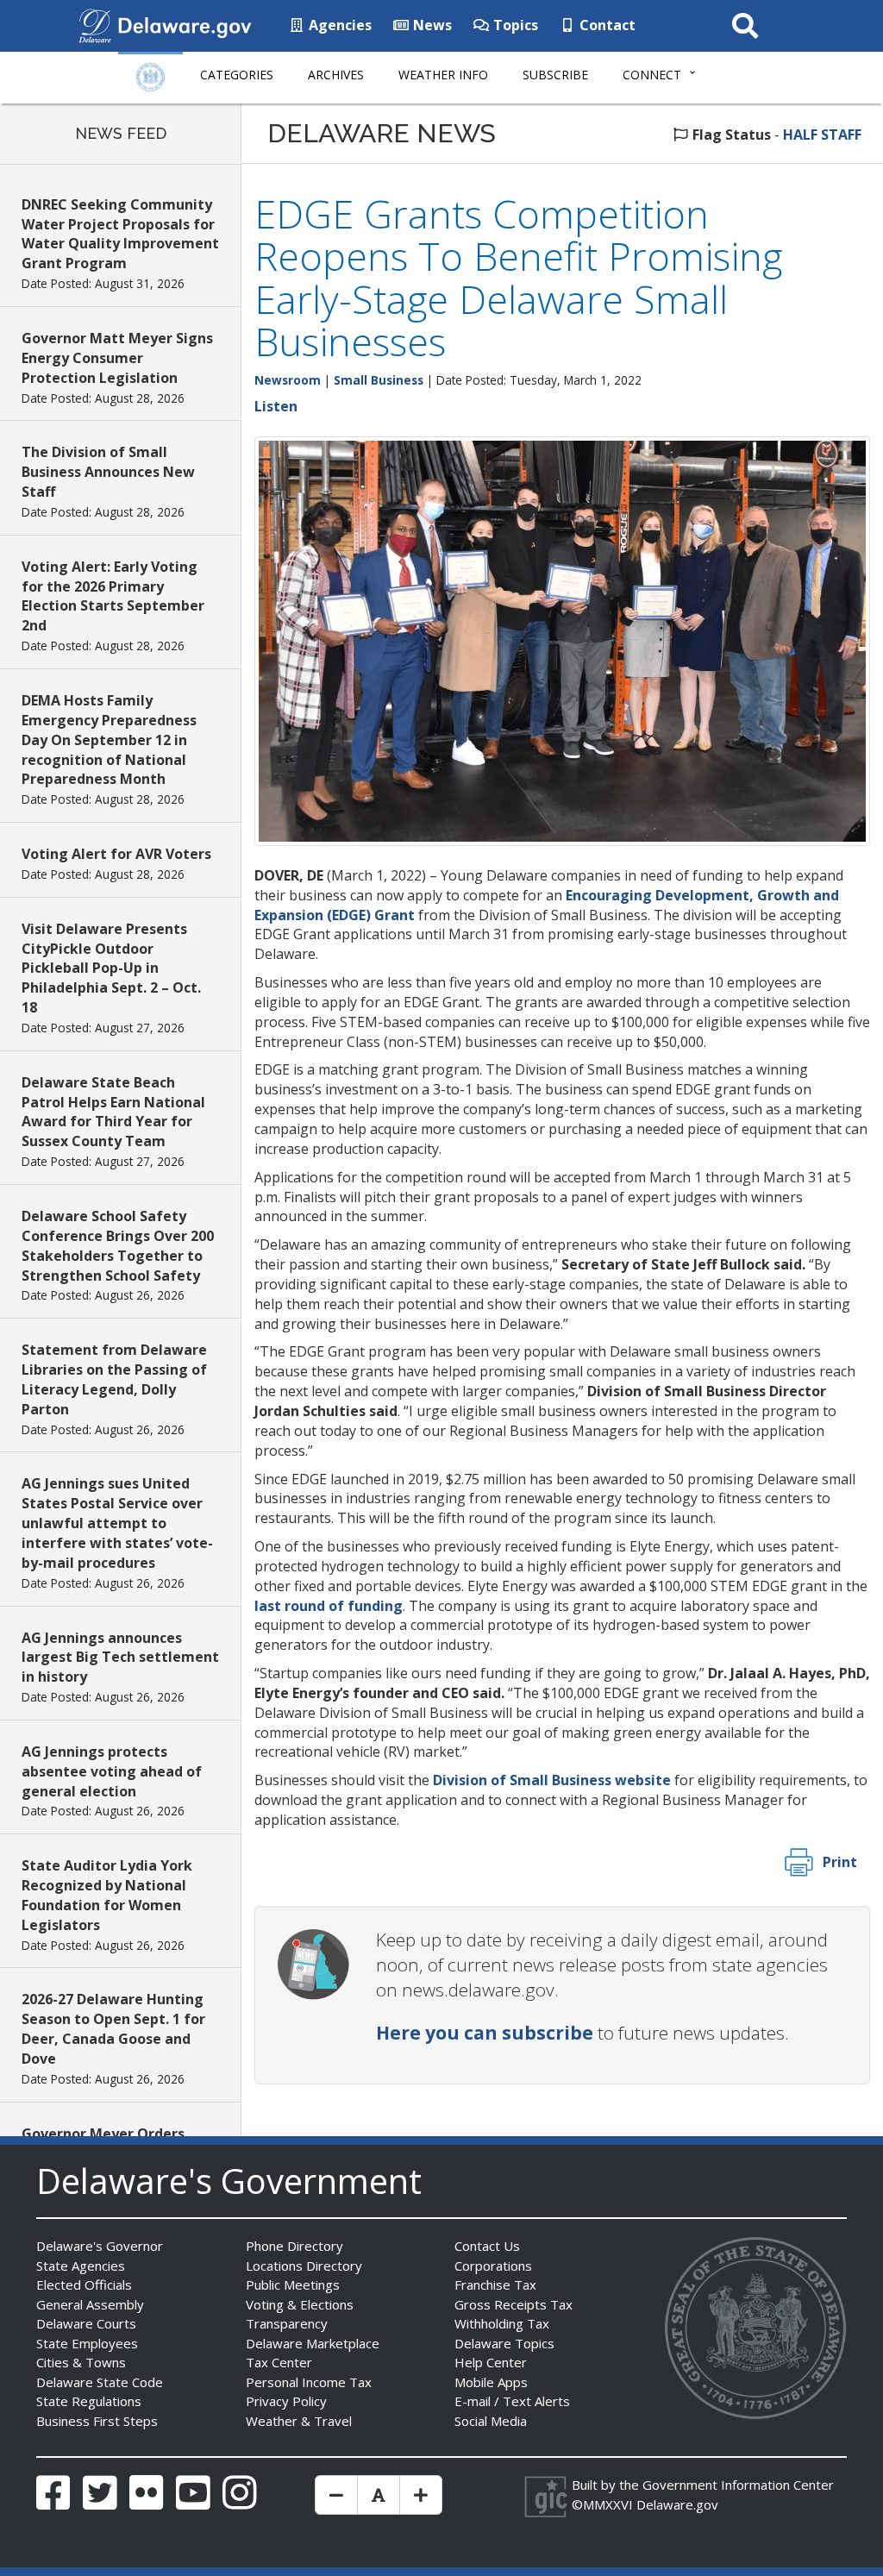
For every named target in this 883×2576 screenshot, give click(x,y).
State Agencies (81, 2266)
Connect (652, 75)
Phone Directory (294, 2246)
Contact (606, 25)
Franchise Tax (495, 2285)
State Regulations (89, 2401)
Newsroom (288, 380)
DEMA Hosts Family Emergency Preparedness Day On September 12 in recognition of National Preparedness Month (109, 740)
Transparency (287, 2323)
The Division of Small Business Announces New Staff (108, 472)
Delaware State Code (100, 2382)
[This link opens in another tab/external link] (95, 24)
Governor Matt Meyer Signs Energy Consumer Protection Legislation (117, 358)
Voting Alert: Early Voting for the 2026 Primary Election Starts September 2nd (113, 596)
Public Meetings (293, 2285)
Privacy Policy (286, 2401)
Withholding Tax (502, 2323)
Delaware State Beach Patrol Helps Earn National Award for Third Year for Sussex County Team (113, 1112)
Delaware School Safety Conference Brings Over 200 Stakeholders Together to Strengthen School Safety (118, 1246)
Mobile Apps (491, 2382)
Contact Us (487, 2246)
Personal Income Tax (309, 2382)
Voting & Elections (300, 2304)
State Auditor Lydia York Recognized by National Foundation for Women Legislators (107, 1895)
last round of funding (329, 1606)
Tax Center (279, 2362)
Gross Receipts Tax (514, 2304)
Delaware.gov (677, 2504)
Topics (514, 25)
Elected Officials (84, 2285)
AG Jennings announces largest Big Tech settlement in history (120, 1658)
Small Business (379, 380)
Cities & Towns (81, 2362)
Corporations (493, 2266)
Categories (237, 75)
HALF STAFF (822, 135)
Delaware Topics (504, 2343)
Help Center (491, 2362)
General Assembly (90, 2304)
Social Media (491, 2421)
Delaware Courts (86, 2323)
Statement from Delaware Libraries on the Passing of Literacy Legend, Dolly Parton (114, 1379)
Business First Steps (97, 2421)
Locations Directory (304, 2266)
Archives (336, 75)
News (431, 25)
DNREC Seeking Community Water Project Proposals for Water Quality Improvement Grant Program (120, 234)
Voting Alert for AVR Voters (116, 854)
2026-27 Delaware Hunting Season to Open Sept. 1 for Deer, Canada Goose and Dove (113, 2029)
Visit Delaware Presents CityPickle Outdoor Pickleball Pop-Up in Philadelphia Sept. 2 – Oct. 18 (111, 968)
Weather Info (443, 75)
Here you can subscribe (485, 2033)
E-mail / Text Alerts (512, 2401)
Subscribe (555, 75)
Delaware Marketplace (313, 2343)
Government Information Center (738, 2485)
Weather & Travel (299, 2421)
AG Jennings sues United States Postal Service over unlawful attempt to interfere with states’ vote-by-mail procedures (117, 1523)
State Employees (87, 2343)
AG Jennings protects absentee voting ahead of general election (112, 1771)
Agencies (338, 25)
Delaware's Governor (100, 2246)
